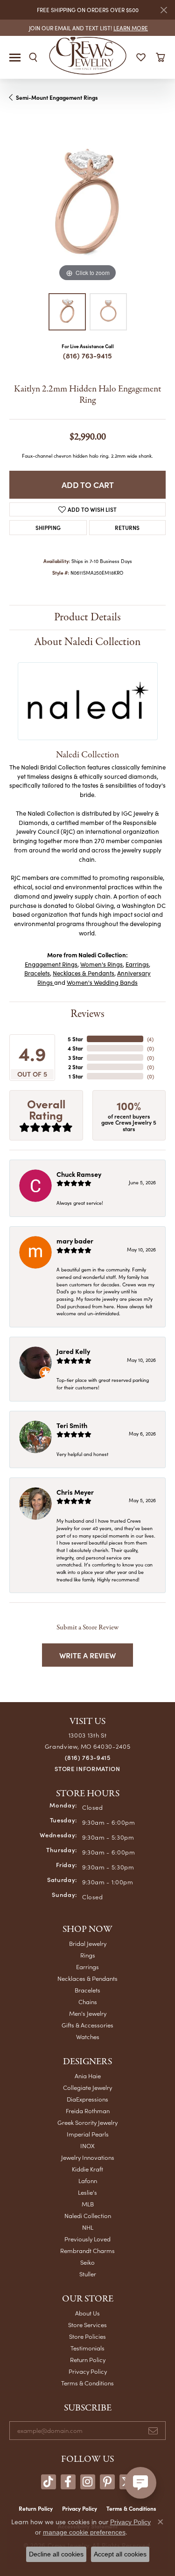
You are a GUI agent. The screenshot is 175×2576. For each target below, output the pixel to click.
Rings (88, 1955)
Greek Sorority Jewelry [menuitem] (87, 2122)
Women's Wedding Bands (102, 982)
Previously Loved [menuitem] (87, 2239)
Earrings (137, 964)
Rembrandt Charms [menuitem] (87, 2250)
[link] (87, 28)
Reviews (87, 1014)
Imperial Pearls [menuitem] (88, 2134)
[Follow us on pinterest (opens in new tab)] (107, 2482)
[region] (87, 206)
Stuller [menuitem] (88, 2274)
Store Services (87, 2325)
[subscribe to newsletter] (153, 2431)
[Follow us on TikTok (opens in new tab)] (49, 2482)
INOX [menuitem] (87, 2146)
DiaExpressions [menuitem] (87, 2099)
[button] (33, 57)
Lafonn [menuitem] (88, 2181)
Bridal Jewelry (88, 1943)
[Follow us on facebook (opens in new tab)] (68, 2482)
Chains (88, 2002)
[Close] (164, 10)
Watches (88, 2037)
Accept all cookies (120, 2554)
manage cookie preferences (84, 2532)
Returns (127, 527)
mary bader (75, 1241)
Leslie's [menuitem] (87, 2192)
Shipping (48, 527)
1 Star (76, 1076)
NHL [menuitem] (88, 2227)
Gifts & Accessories (87, 2025)
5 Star (75, 1039)
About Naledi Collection (87, 642)
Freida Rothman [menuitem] (88, 2111)
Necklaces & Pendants (84, 973)
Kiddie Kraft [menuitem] (87, 2169)
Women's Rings (101, 964)
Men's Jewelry (88, 2013)
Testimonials (87, 2348)
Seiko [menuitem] (87, 2262)
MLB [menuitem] (88, 2204)
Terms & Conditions (87, 2383)
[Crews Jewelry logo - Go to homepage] (87, 55)
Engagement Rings (51, 964)
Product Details (87, 617)
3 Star (76, 1058)
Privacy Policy (88, 2371)
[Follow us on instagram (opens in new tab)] (88, 2482)
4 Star (75, 1048)
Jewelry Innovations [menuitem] (88, 2157)
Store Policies (87, 2336)
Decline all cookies (56, 2554)
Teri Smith (72, 1425)
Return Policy (88, 2360)
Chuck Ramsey (79, 1174)
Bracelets (37, 973)
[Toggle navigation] (15, 58)
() (150, 1039)
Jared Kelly (73, 1351)
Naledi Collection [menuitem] (88, 2215)
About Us (87, 2313)
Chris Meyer (75, 1492)
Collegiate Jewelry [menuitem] (87, 2087)
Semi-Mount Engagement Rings (57, 97)
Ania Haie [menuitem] (88, 2076)
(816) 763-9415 (87, 355)
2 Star (76, 1067)
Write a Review (87, 1655)
